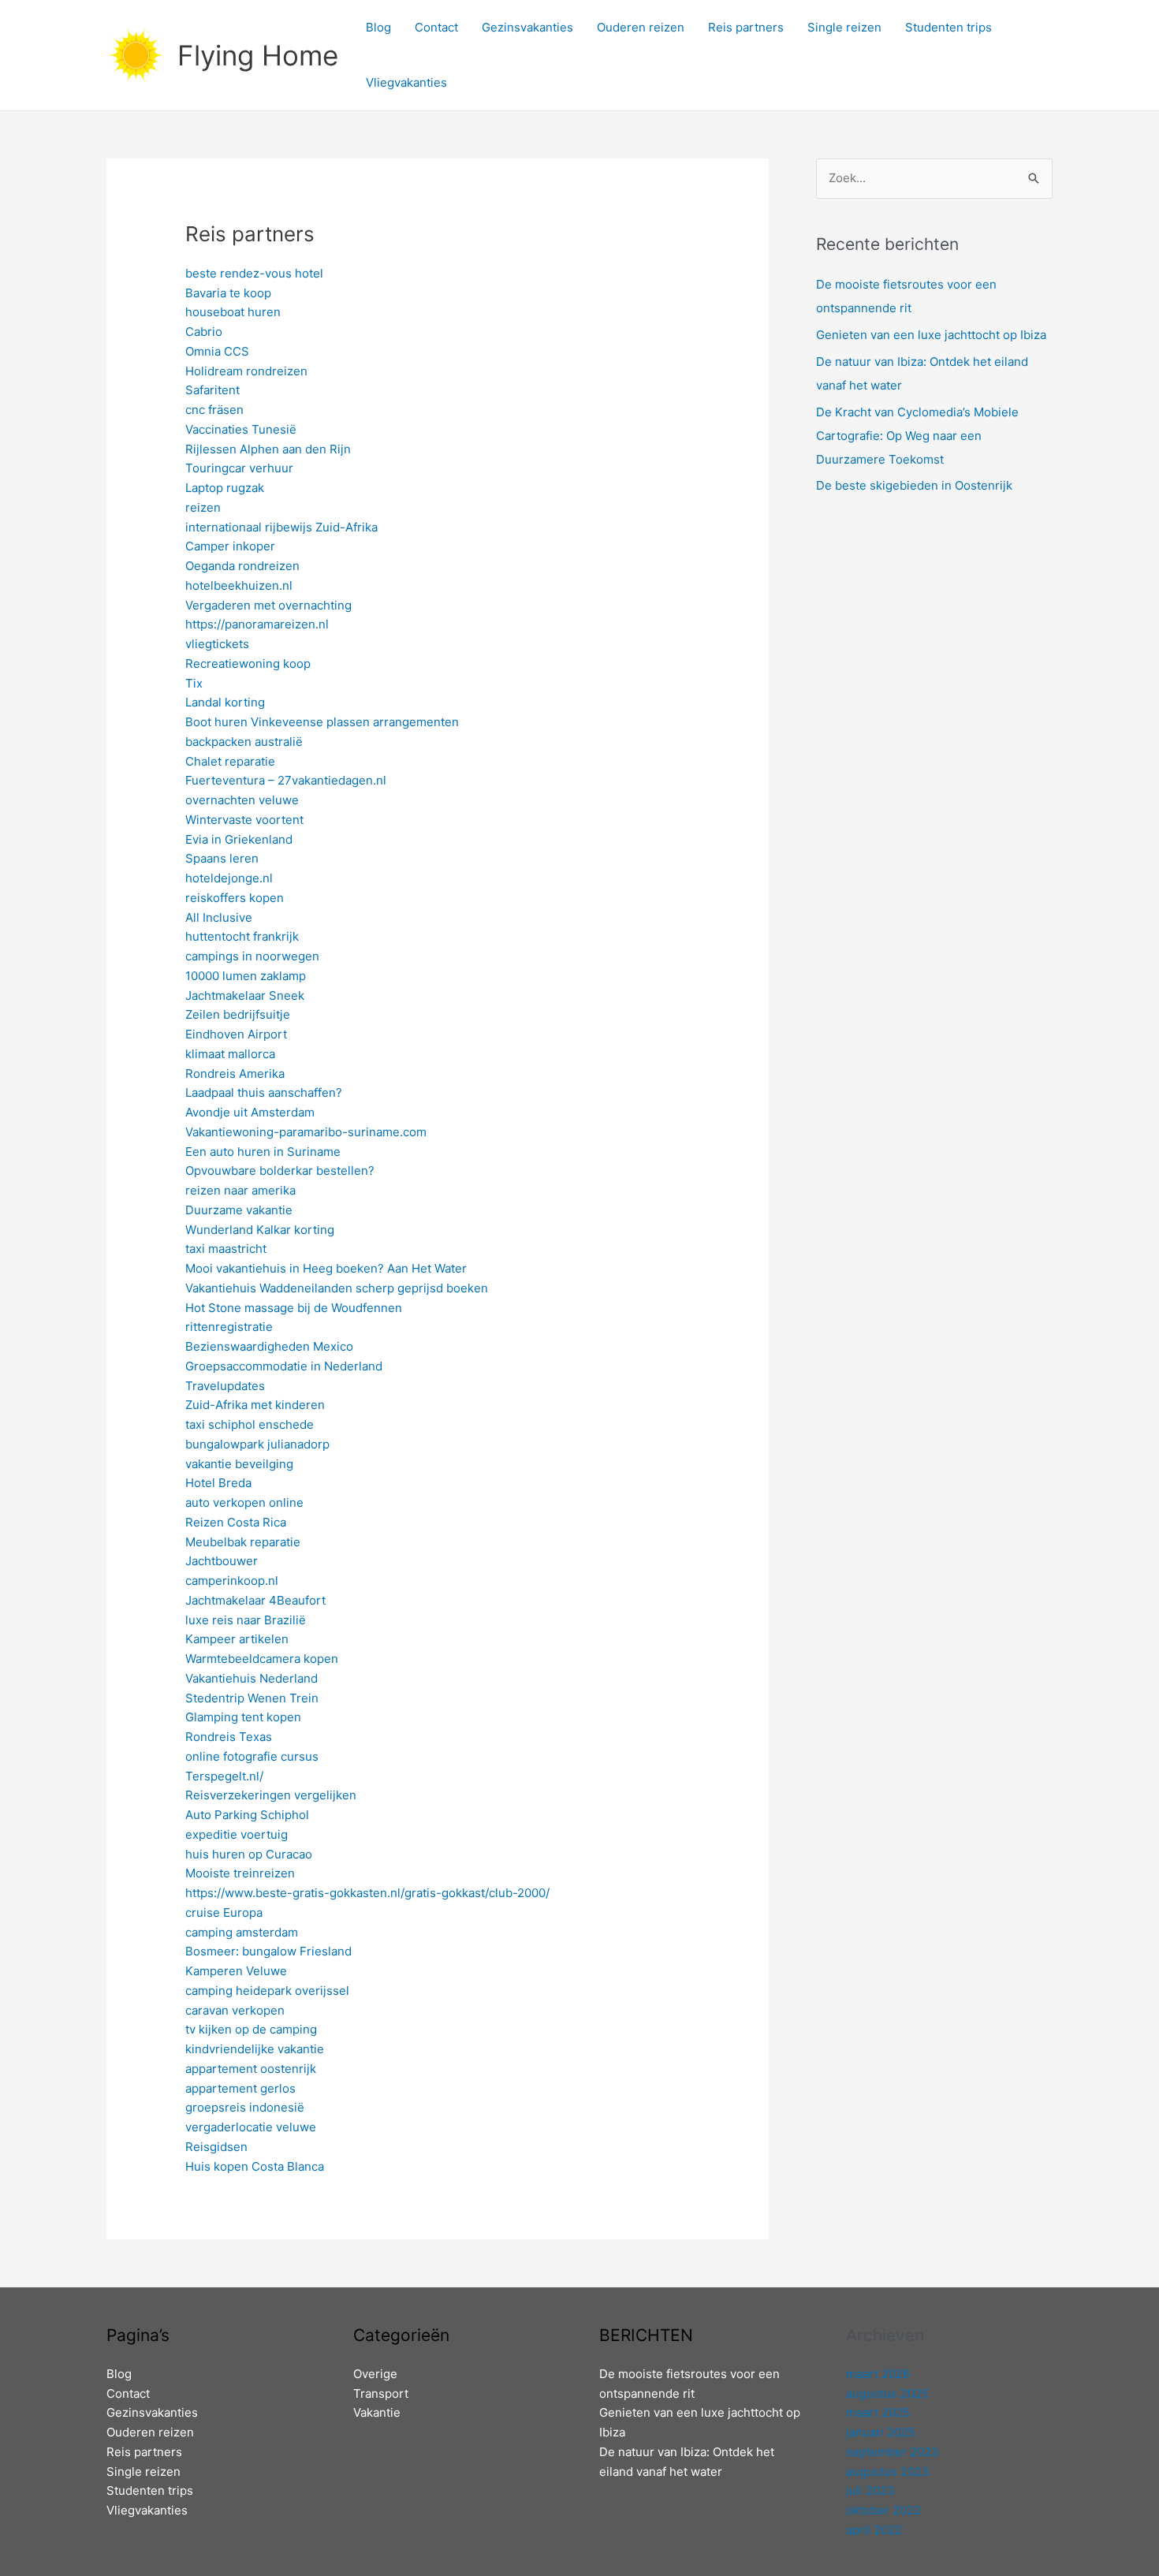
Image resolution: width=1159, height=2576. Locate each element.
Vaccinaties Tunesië (241, 429)
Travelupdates (225, 1386)
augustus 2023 (888, 2472)
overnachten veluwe (242, 800)
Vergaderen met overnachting (268, 605)
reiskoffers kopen (235, 898)
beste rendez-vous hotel (254, 273)
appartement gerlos (240, 2088)
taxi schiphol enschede (250, 1424)
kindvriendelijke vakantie (255, 2049)
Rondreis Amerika (235, 1074)
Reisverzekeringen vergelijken (271, 1795)
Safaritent (212, 390)
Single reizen (844, 27)
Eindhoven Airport (236, 1034)
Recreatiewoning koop (248, 664)
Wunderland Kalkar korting (260, 1230)
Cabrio (204, 332)
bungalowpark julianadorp (257, 1444)
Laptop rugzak (225, 488)
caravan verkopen (235, 2010)
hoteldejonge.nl (229, 878)
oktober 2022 (883, 2510)
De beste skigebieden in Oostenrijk (914, 485)
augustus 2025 (887, 2393)
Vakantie (377, 2412)
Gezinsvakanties (527, 27)
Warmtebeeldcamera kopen (262, 1659)
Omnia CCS (217, 351)
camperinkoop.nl (232, 1581)
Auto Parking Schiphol (247, 1815)
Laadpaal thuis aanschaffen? (264, 1092)
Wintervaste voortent (244, 820)
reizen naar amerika (240, 1190)
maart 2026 (878, 2374)
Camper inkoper (230, 546)
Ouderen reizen (641, 27)
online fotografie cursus (252, 1756)
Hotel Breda (218, 1483)
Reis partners (746, 27)
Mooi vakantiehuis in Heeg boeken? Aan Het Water (326, 1268)
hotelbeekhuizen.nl (239, 585)
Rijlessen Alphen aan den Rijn (268, 449)
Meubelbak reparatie (243, 1542)
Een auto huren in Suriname (263, 1152)
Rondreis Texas (229, 1737)
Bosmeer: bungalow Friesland (268, 1951)
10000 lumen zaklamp (246, 976)
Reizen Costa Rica (236, 1522)
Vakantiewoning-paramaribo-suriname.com (306, 1132)
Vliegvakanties (406, 82)
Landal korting (225, 702)
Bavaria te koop (228, 293)
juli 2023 (870, 2490)
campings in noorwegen (252, 956)
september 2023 (893, 2452)
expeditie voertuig (237, 1834)
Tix (194, 683)
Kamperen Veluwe (236, 1971)
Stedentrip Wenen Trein (252, 1698)
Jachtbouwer (222, 1561)
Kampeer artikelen (237, 1639)
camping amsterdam (242, 1932)
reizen (203, 507)
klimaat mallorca (230, 1054)
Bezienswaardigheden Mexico (269, 1346)
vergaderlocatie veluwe (251, 2127)
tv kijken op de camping (251, 2029)
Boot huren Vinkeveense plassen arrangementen (322, 722)
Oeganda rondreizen (242, 566)
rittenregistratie (229, 1327)
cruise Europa (224, 1912)
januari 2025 (881, 2432)
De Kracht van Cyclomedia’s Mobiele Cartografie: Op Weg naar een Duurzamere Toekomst (917, 436)
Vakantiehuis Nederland (252, 1678)
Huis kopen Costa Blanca (255, 2166)
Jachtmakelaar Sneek (245, 995)
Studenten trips (948, 27)
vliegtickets (217, 644)
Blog (378, 27)
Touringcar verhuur (239, 468)
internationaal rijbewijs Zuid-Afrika (281, 527)
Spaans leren (222, 858)
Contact (436, 27)
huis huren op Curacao (249, 1854)
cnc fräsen (214, 410)
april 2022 (874, 2530)
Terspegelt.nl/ (224, 1776)
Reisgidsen (216, 2147)
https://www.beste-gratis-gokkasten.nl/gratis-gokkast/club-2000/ (367, 1893)
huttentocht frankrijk (242, 936)
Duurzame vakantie (239, 1210)
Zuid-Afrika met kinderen (255, 1405)
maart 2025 (878, 2412)
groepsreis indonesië (245, 2107)
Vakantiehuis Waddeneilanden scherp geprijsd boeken (337, 1288)
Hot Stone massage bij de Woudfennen (294, 1308)
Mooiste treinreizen (240, 1873)
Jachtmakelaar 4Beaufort (255, 1600)
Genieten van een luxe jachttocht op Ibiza (931, 335)
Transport (381, 2393)
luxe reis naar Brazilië (246, 1620)
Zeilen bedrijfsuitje (238, 1014)
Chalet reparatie (230, 761)
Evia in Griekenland (239, 839)
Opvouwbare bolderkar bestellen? (280, 1171)
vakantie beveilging (239, 1464)
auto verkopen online (244, 1502)
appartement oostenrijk (251, 2069)
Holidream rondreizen (246, 371)
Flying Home (258, 55)
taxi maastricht (226, 1249)
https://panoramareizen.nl (257, 624)
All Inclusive (219, 917)
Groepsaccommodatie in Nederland (284, 1366)
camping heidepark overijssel (267, 1991)
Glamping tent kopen (243, 1717)
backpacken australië (244, 742)
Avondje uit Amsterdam (250, 1112)
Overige (375, 2374)
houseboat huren (233, 312)
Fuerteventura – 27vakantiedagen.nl (286, 780)
